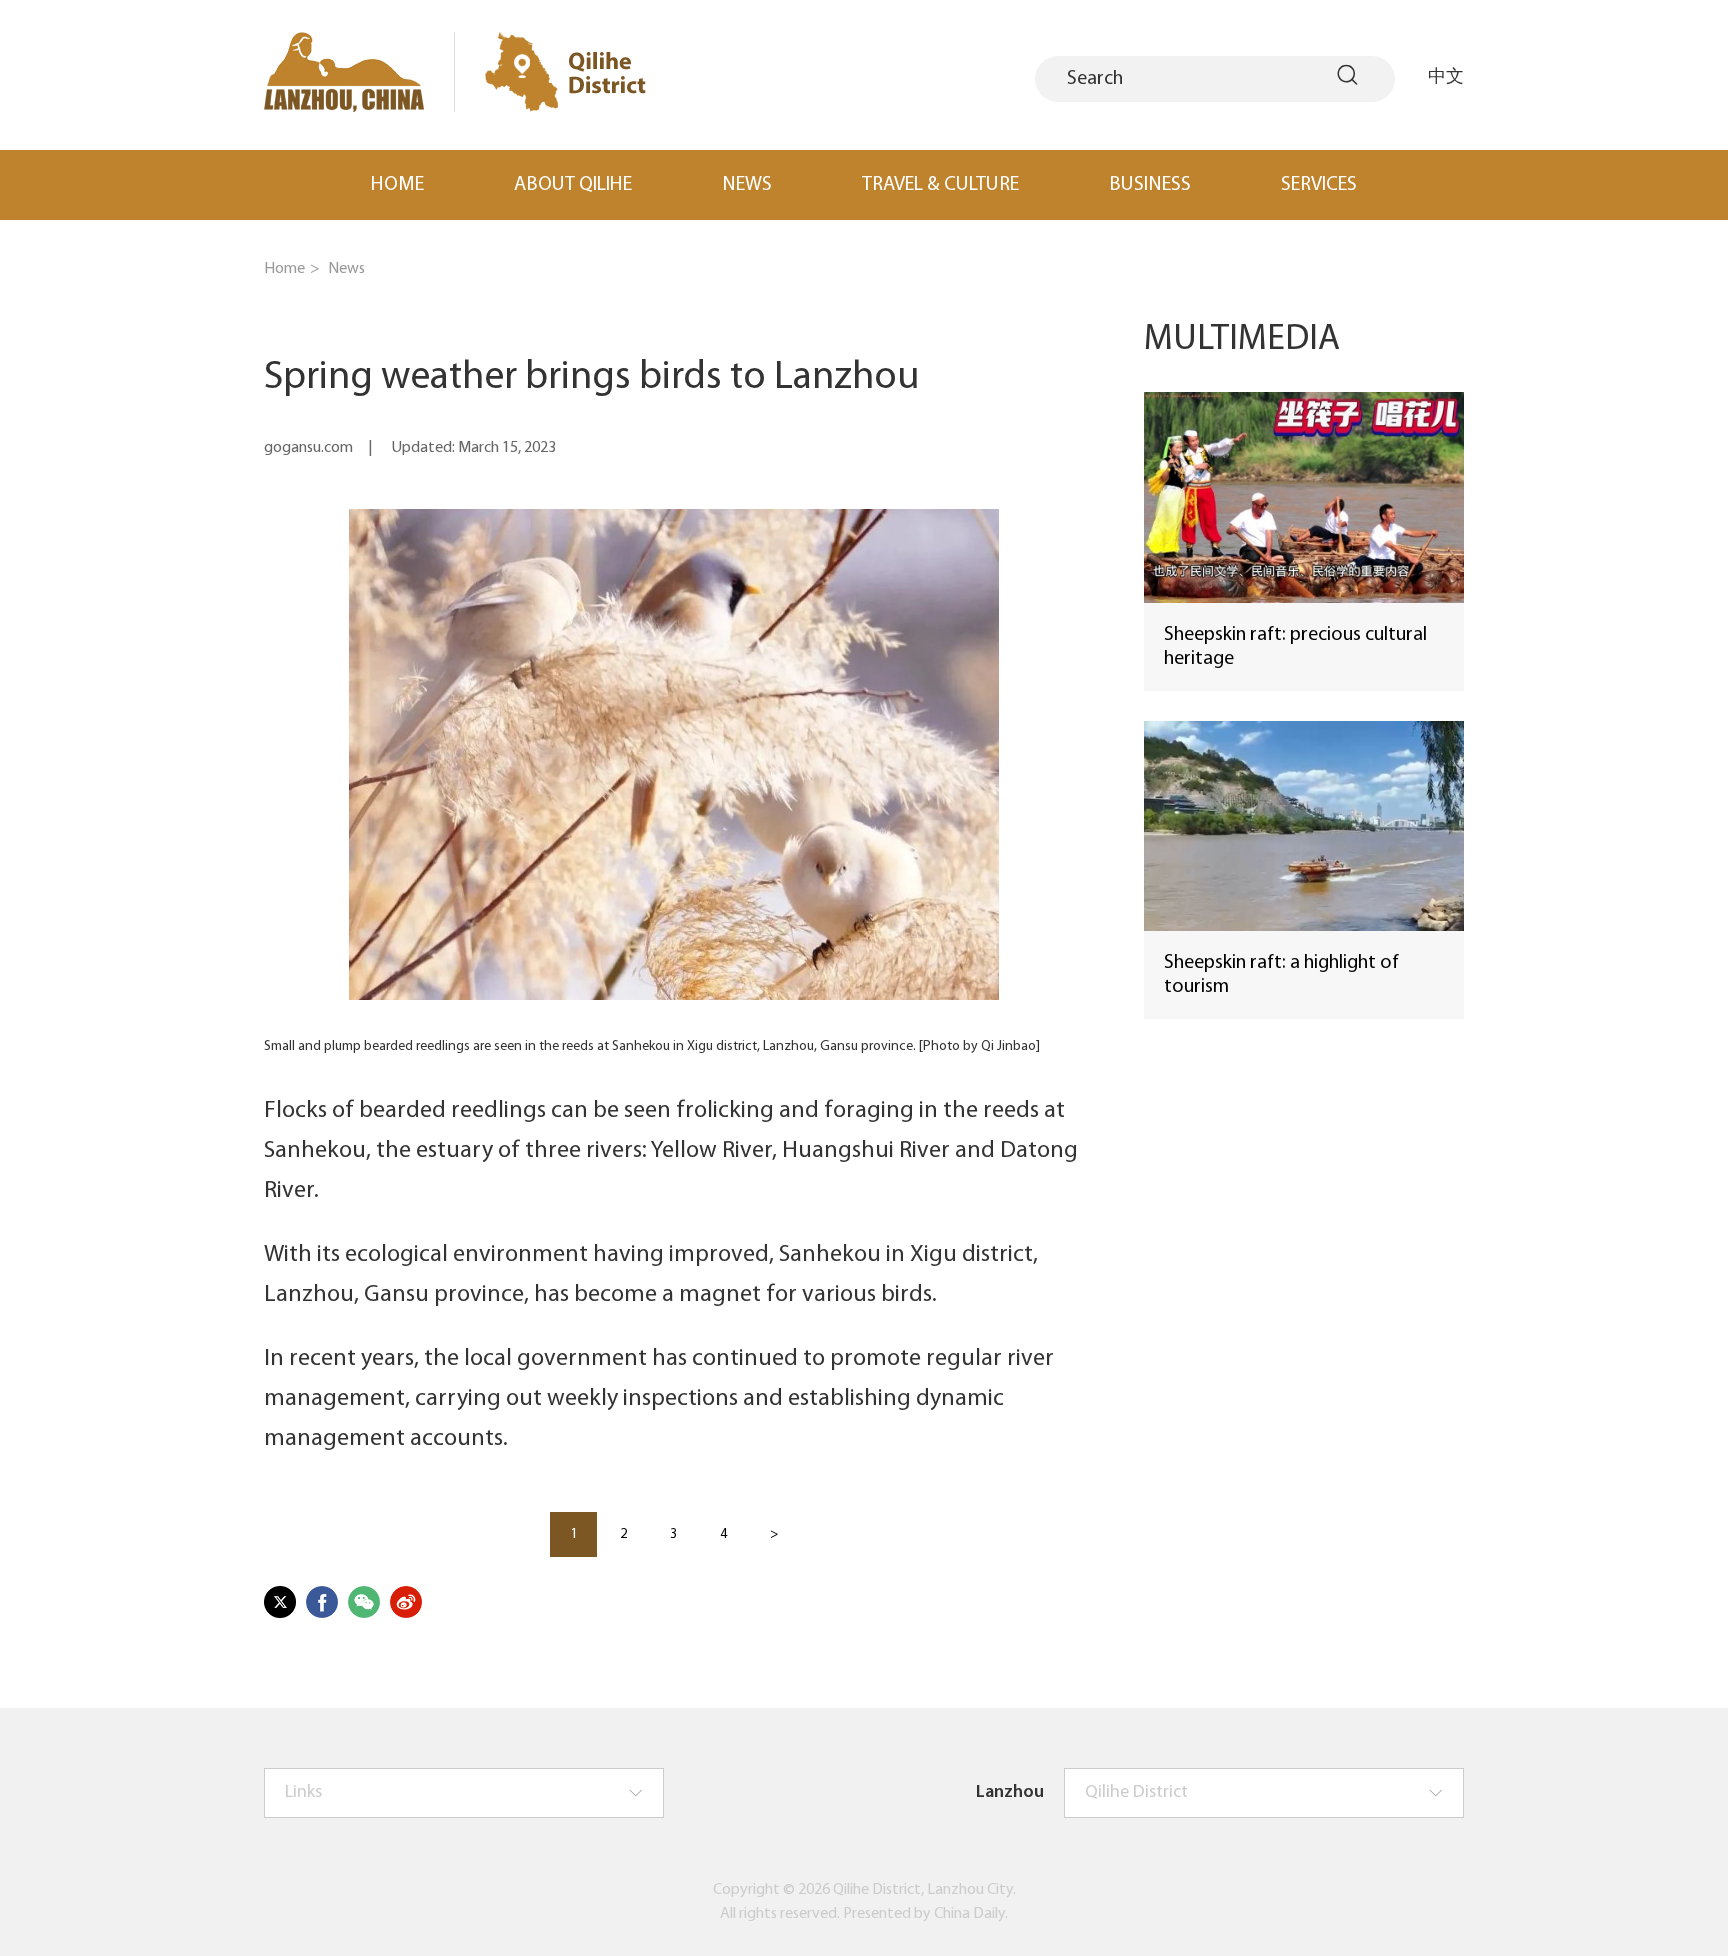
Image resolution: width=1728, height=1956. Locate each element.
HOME (397, 185)
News (346, 269)
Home (284, 269)
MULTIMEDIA (1242, 340)
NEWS (747, 185)
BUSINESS (1150, 185)
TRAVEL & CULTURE (940, 185)
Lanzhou (1010, 1793)
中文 (1446, 75)
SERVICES (1319, 185)
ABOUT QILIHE (573, 185)
